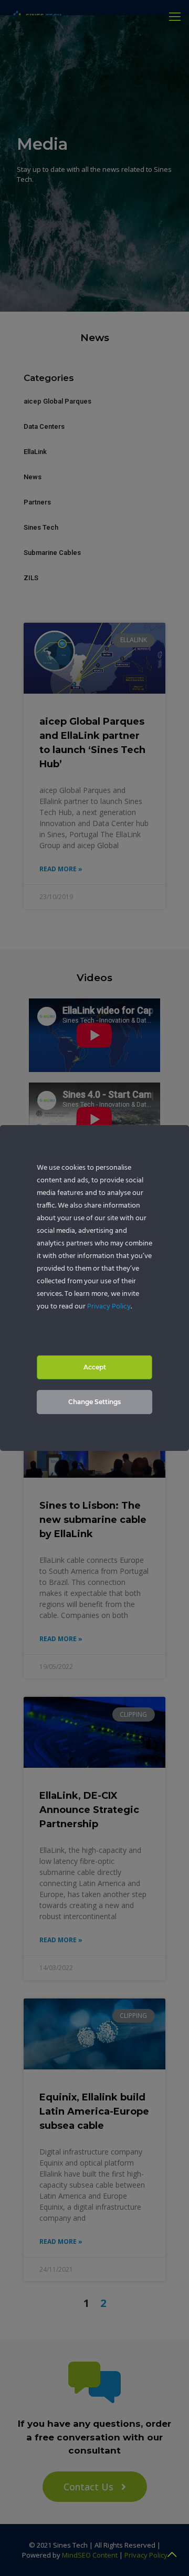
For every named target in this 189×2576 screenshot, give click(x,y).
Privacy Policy (109, 1307)
